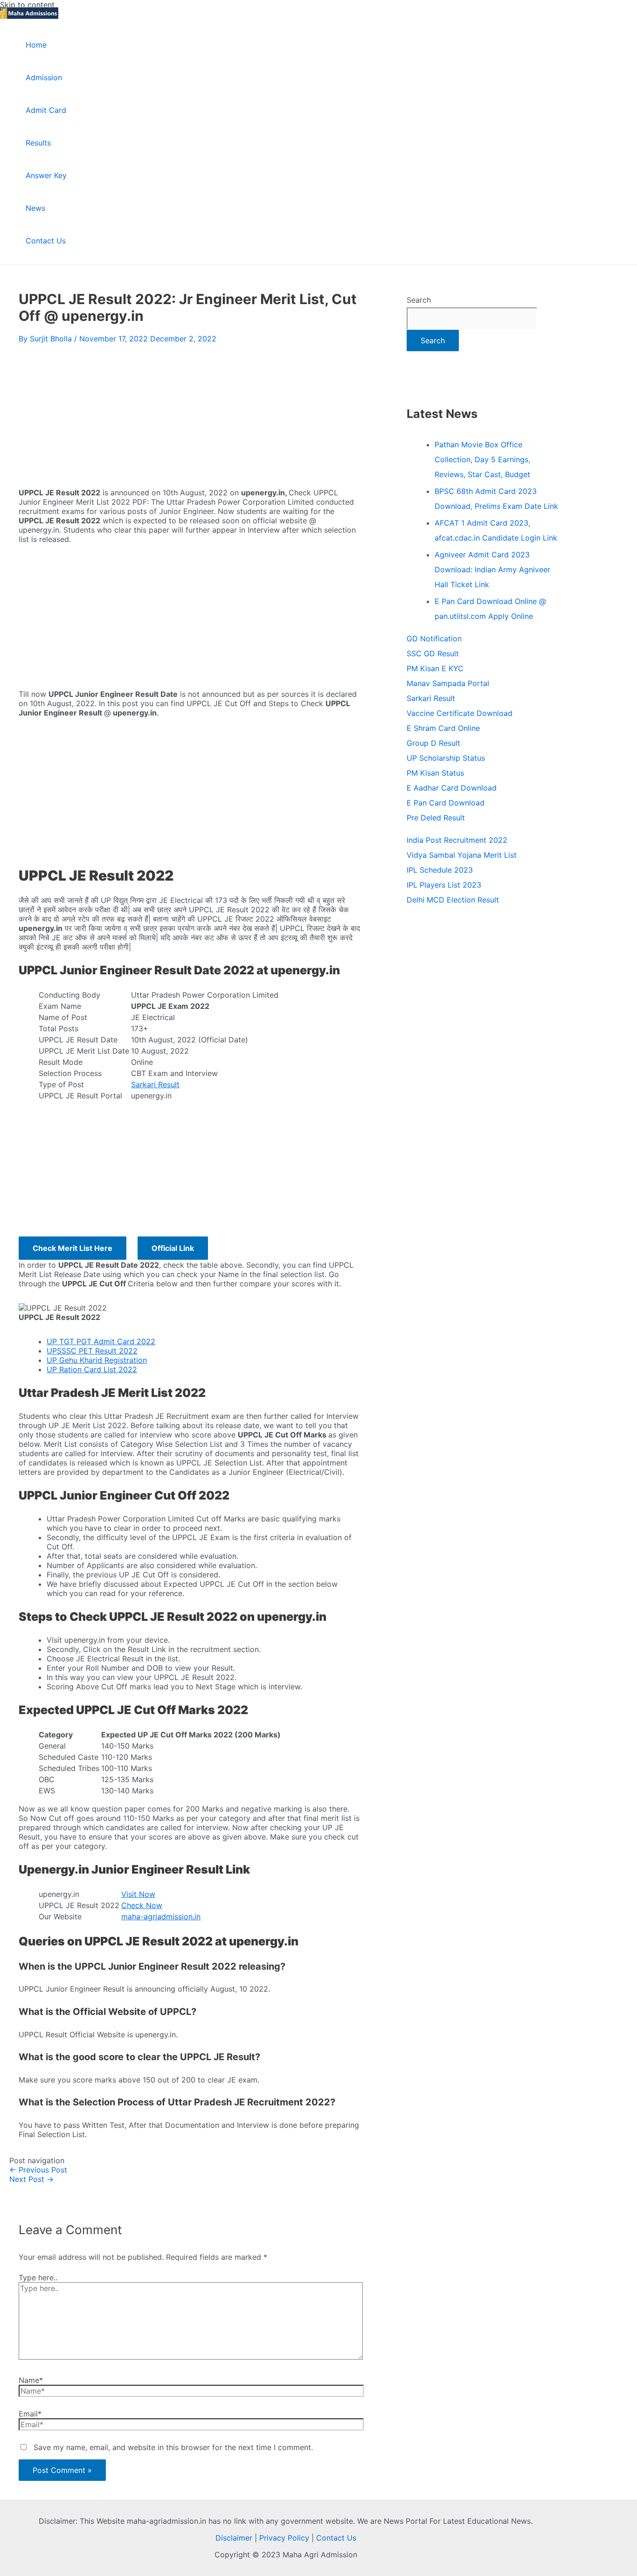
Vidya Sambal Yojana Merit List (462, 855)
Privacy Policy (284, 2538)
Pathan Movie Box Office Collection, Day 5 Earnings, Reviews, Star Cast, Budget (482, 459)
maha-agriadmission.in (161, 1916)
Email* (30, 2414)
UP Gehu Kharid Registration (97, 1360)
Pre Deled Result (436, 818)
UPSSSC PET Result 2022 (92, 1351)
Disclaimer (234, 2538)
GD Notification (434, 639)
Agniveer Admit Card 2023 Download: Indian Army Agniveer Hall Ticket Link (492, 569)
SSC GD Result (433, 653)
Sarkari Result (155, 1084)
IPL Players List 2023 (444, 885)
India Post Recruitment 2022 (457, 840)
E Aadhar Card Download (452, 788)
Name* (31, 2380)
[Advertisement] (189, 413)
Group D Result (433, 743)
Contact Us (336, 2538)
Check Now (142, 1905)
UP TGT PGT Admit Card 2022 (101, 1341)
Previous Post (38, 2170)
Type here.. (38, 2277)
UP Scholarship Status (446, 758)
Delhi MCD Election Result (453, 900)
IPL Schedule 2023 (440, 870)
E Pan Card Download (446, 803)
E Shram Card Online (443, 728)
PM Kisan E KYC (435, 668)
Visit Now (138, 1894)
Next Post (31, 2179)
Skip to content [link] (27, 5)
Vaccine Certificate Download (460, 713)
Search (419, 300)
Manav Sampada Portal (448, 683)
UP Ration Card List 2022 (92, 1369)
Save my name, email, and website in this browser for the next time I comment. (173, 2447)
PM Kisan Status (435, 773)
